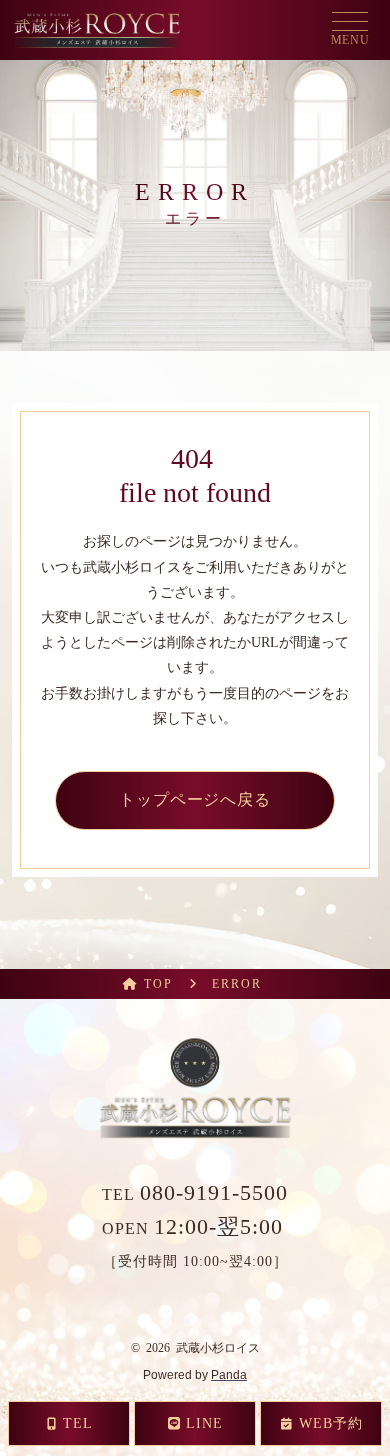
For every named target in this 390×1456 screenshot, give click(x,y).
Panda (229, 1375)
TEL (195, 1194)
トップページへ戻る (195, 799)
